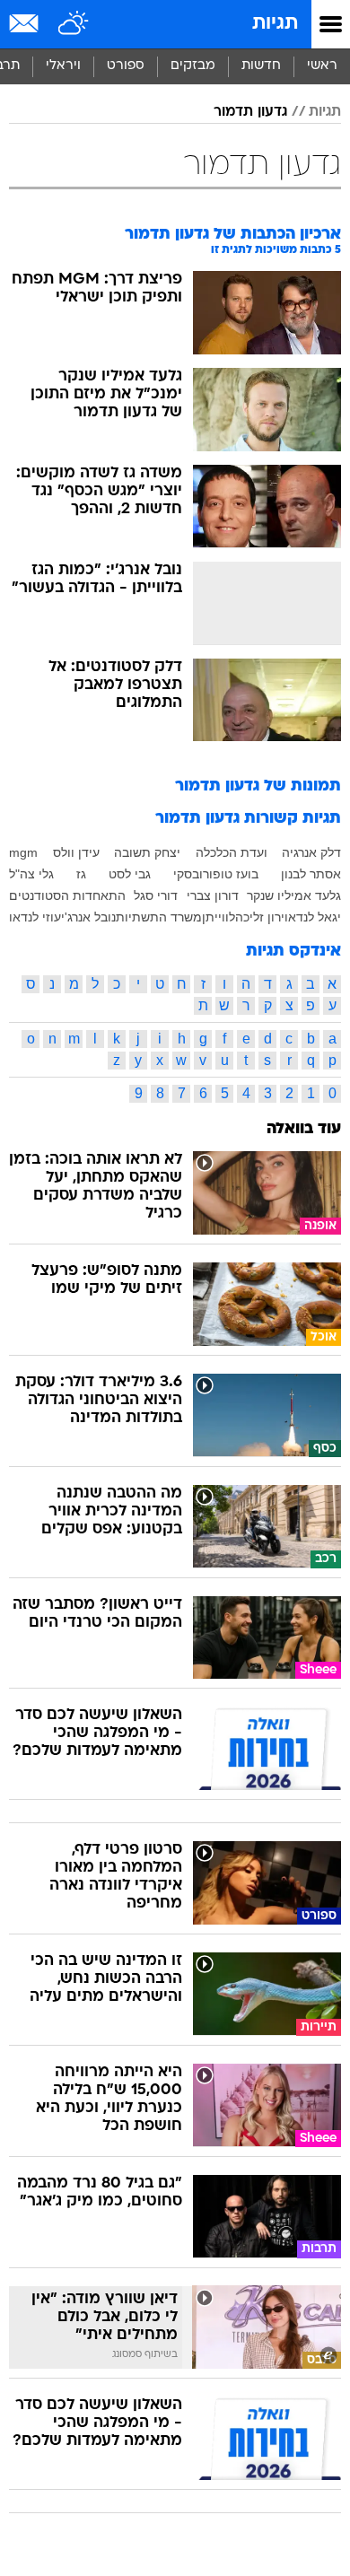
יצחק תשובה (147, 852)
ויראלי (63, 66)
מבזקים (193, 66)
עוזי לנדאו (35, 917)
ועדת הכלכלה (232, 852)
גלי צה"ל (31, 874)
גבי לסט (130, 874)
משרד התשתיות (159, 917)
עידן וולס (76, 852)
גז (81, 874)
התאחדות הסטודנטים (67, 895)
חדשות (261, 66)
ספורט (126, 66)
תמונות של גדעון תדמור (258, 786)
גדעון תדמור (250, 112)
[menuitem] (261, 66)
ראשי (322, 66)
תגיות (275, 24)
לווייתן (219, 917)
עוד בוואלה (304, 1129)
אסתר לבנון (311, 874)
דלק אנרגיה (311, 852)
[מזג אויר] (74, 24)
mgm (23, 852)
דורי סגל (156, 895)
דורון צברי (213, 895)
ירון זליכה (260, 917)
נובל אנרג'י (88, 917)
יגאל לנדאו (313, 917)
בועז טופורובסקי (216, 874)
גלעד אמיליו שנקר (294, 895)
